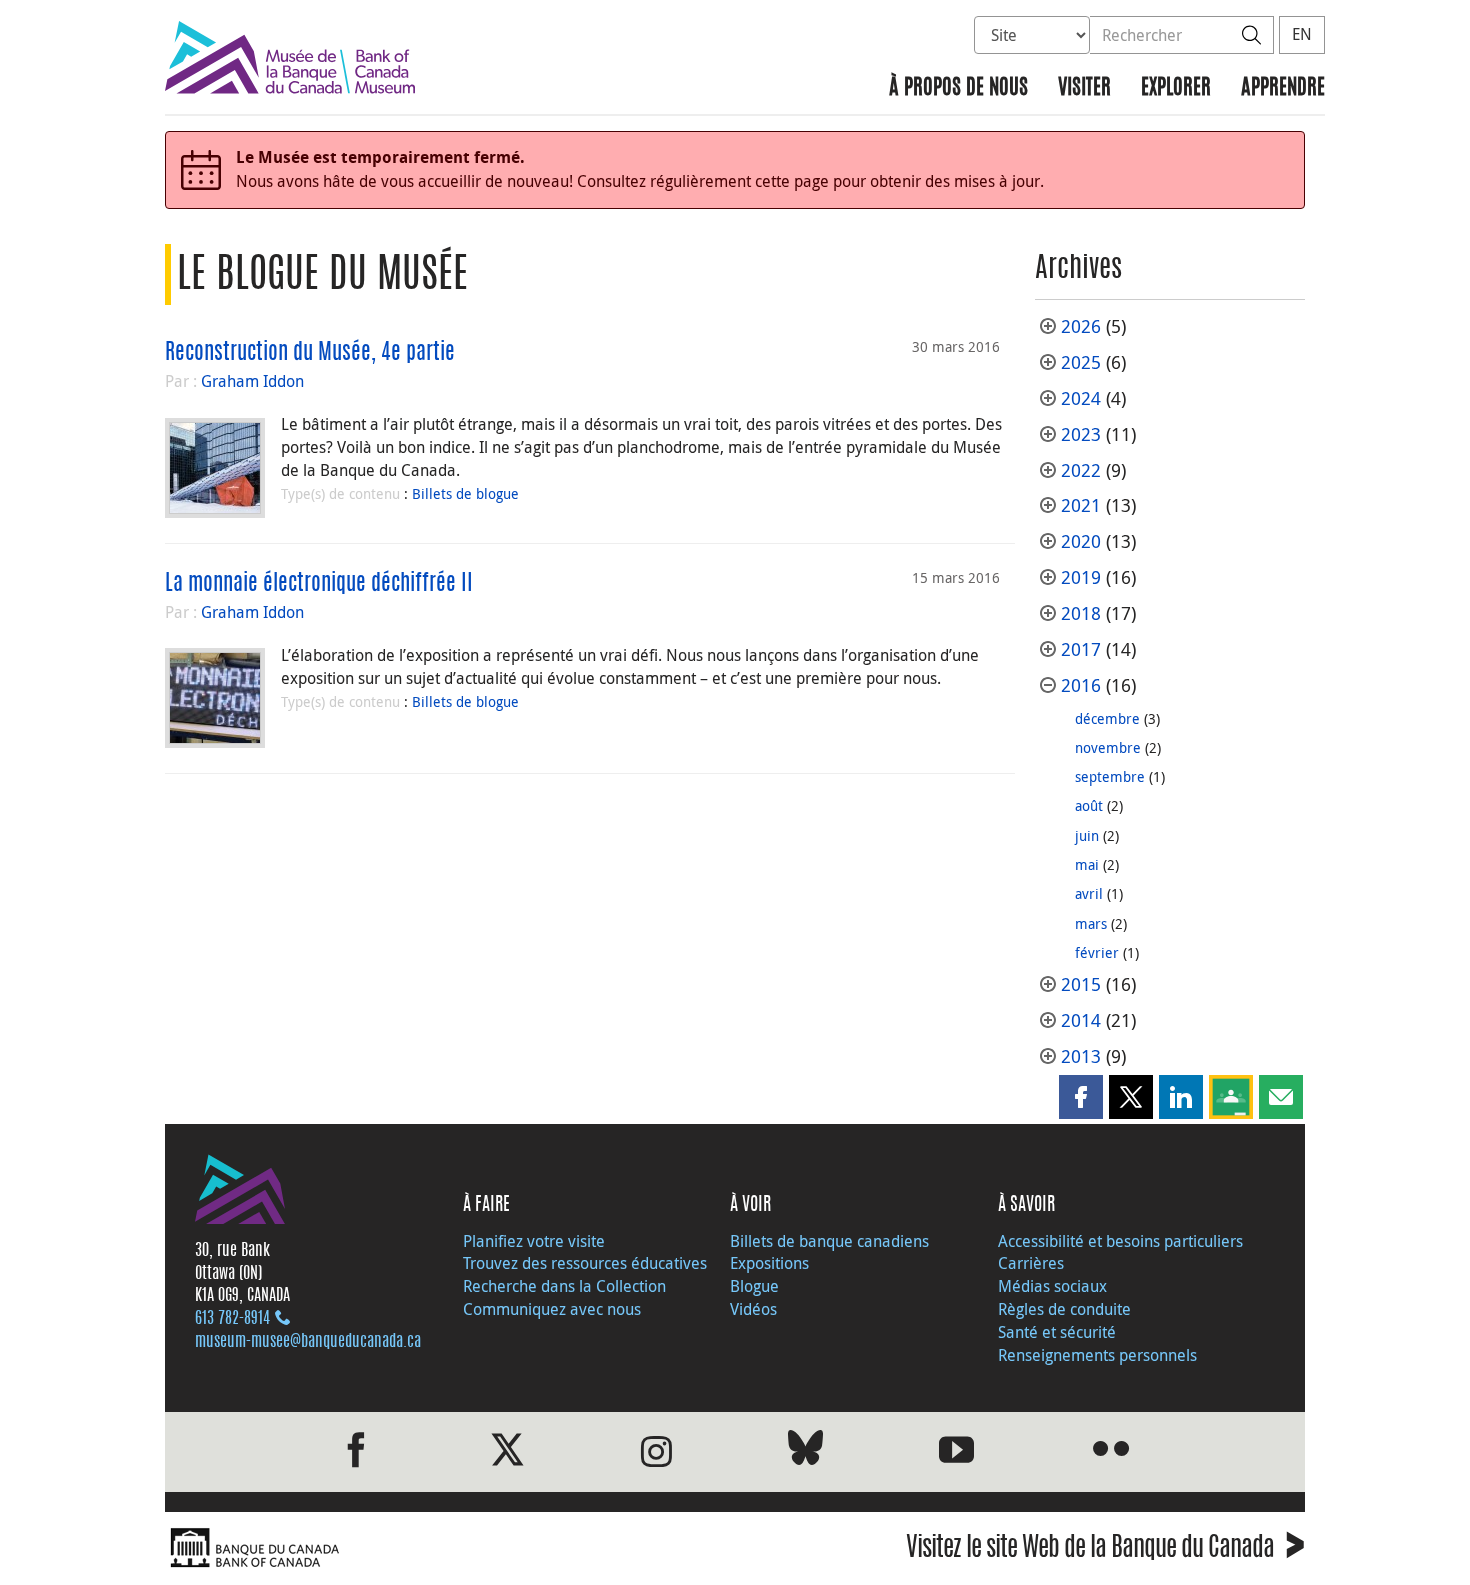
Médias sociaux (1052, 1286)
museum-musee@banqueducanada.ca (308, 1342)
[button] (1081, 1097)
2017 (1081, 649)
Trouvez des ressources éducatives (585, 1263)
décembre (1107, 718)
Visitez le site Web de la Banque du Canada (1105, 1550)
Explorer (1176, 88)
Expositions (769, 1263)
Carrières (1031, 1263)
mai (1087, 864)
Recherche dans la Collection (564, 1286)
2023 (1081, 434)
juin (1087, 835)
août (1089, 805)
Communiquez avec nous (552, 1309)
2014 (1081, 1020)
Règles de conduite (1064, 1309)
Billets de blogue (465, 493)
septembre (1110, 776)
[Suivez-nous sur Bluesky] (805, 1451)
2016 (1081, 685)
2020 (1081, 541)
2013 (1081, 1056)
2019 (1081, 577)
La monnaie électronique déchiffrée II (319, 584)
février (1097, 952)
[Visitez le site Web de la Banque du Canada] (445, 1548)
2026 (1081, 326)
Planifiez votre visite (534, 1241)
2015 (1081, 984)
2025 (1081, 362)
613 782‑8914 (232, 1319)
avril (1089, 893)
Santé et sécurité (1057, 1332)
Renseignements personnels (1097, 1355)
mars (1091, 923)
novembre (1108, 747)
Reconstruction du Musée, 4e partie (310, 353)
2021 (1081, 505)
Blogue (754, 1286)
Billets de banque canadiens (829, 1241)
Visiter (1084, 88)
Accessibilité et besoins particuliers (1120, 1241)
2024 (1081, 398)
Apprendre (1283, 88)
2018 (1081, 613)
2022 (1081, 470)
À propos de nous (958, 88)
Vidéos (753, 1309)
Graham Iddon (252, 381)
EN (1302, 34)
